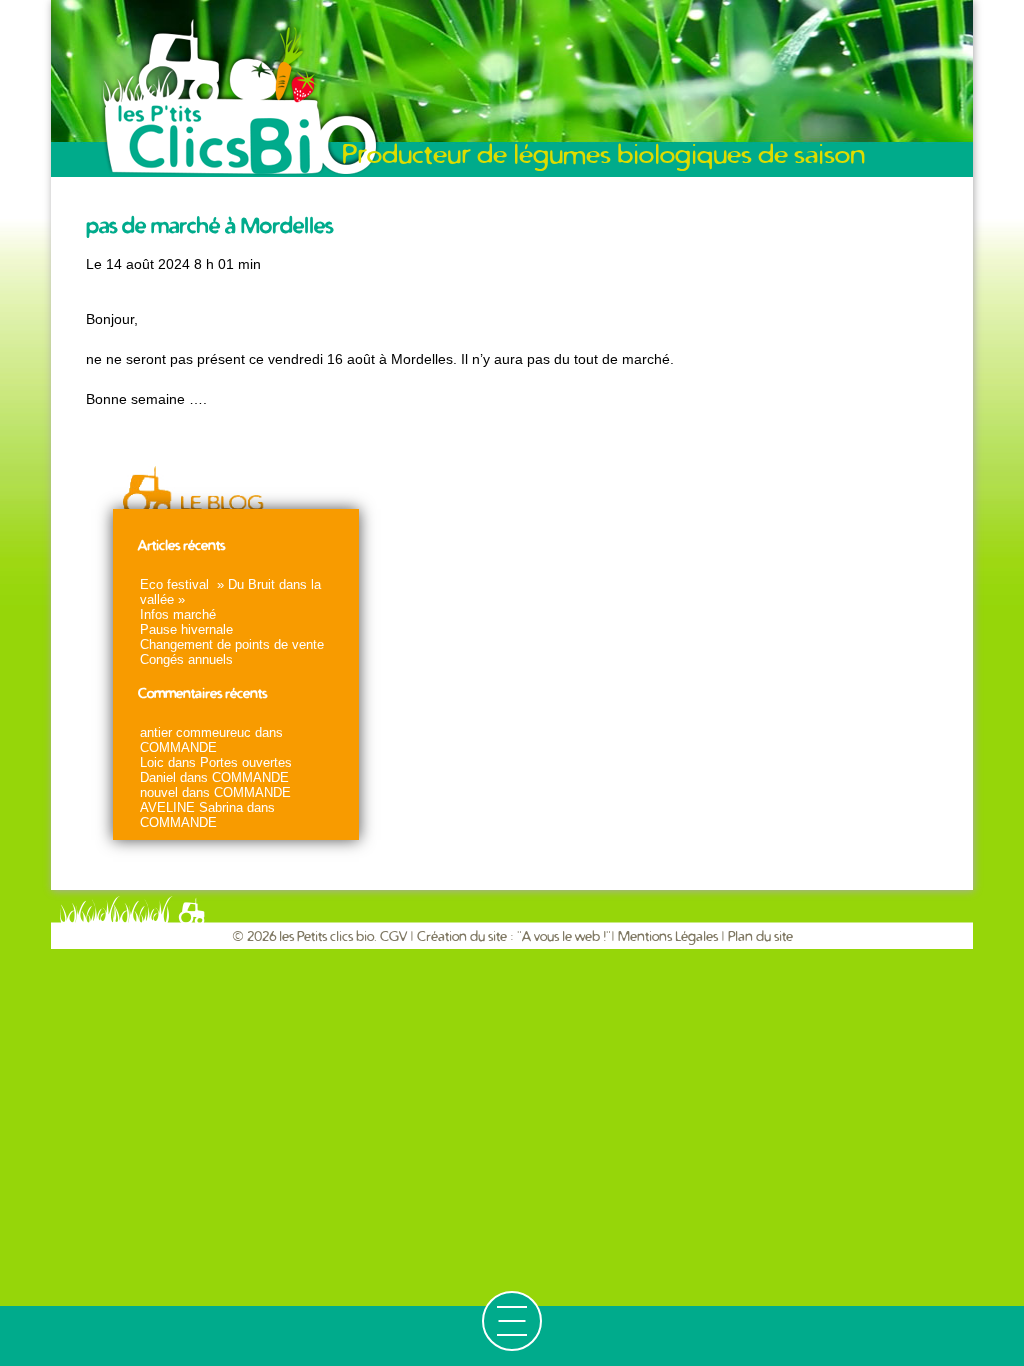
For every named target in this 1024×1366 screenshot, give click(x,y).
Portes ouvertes (246, 762)
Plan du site (760, 937)
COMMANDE (178, 747)
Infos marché (178, 614)
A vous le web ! (564, 937)
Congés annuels (186, 659)
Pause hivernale (186, 629)
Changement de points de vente (232, 644)
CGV (395, 937)
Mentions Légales (668, 937)
